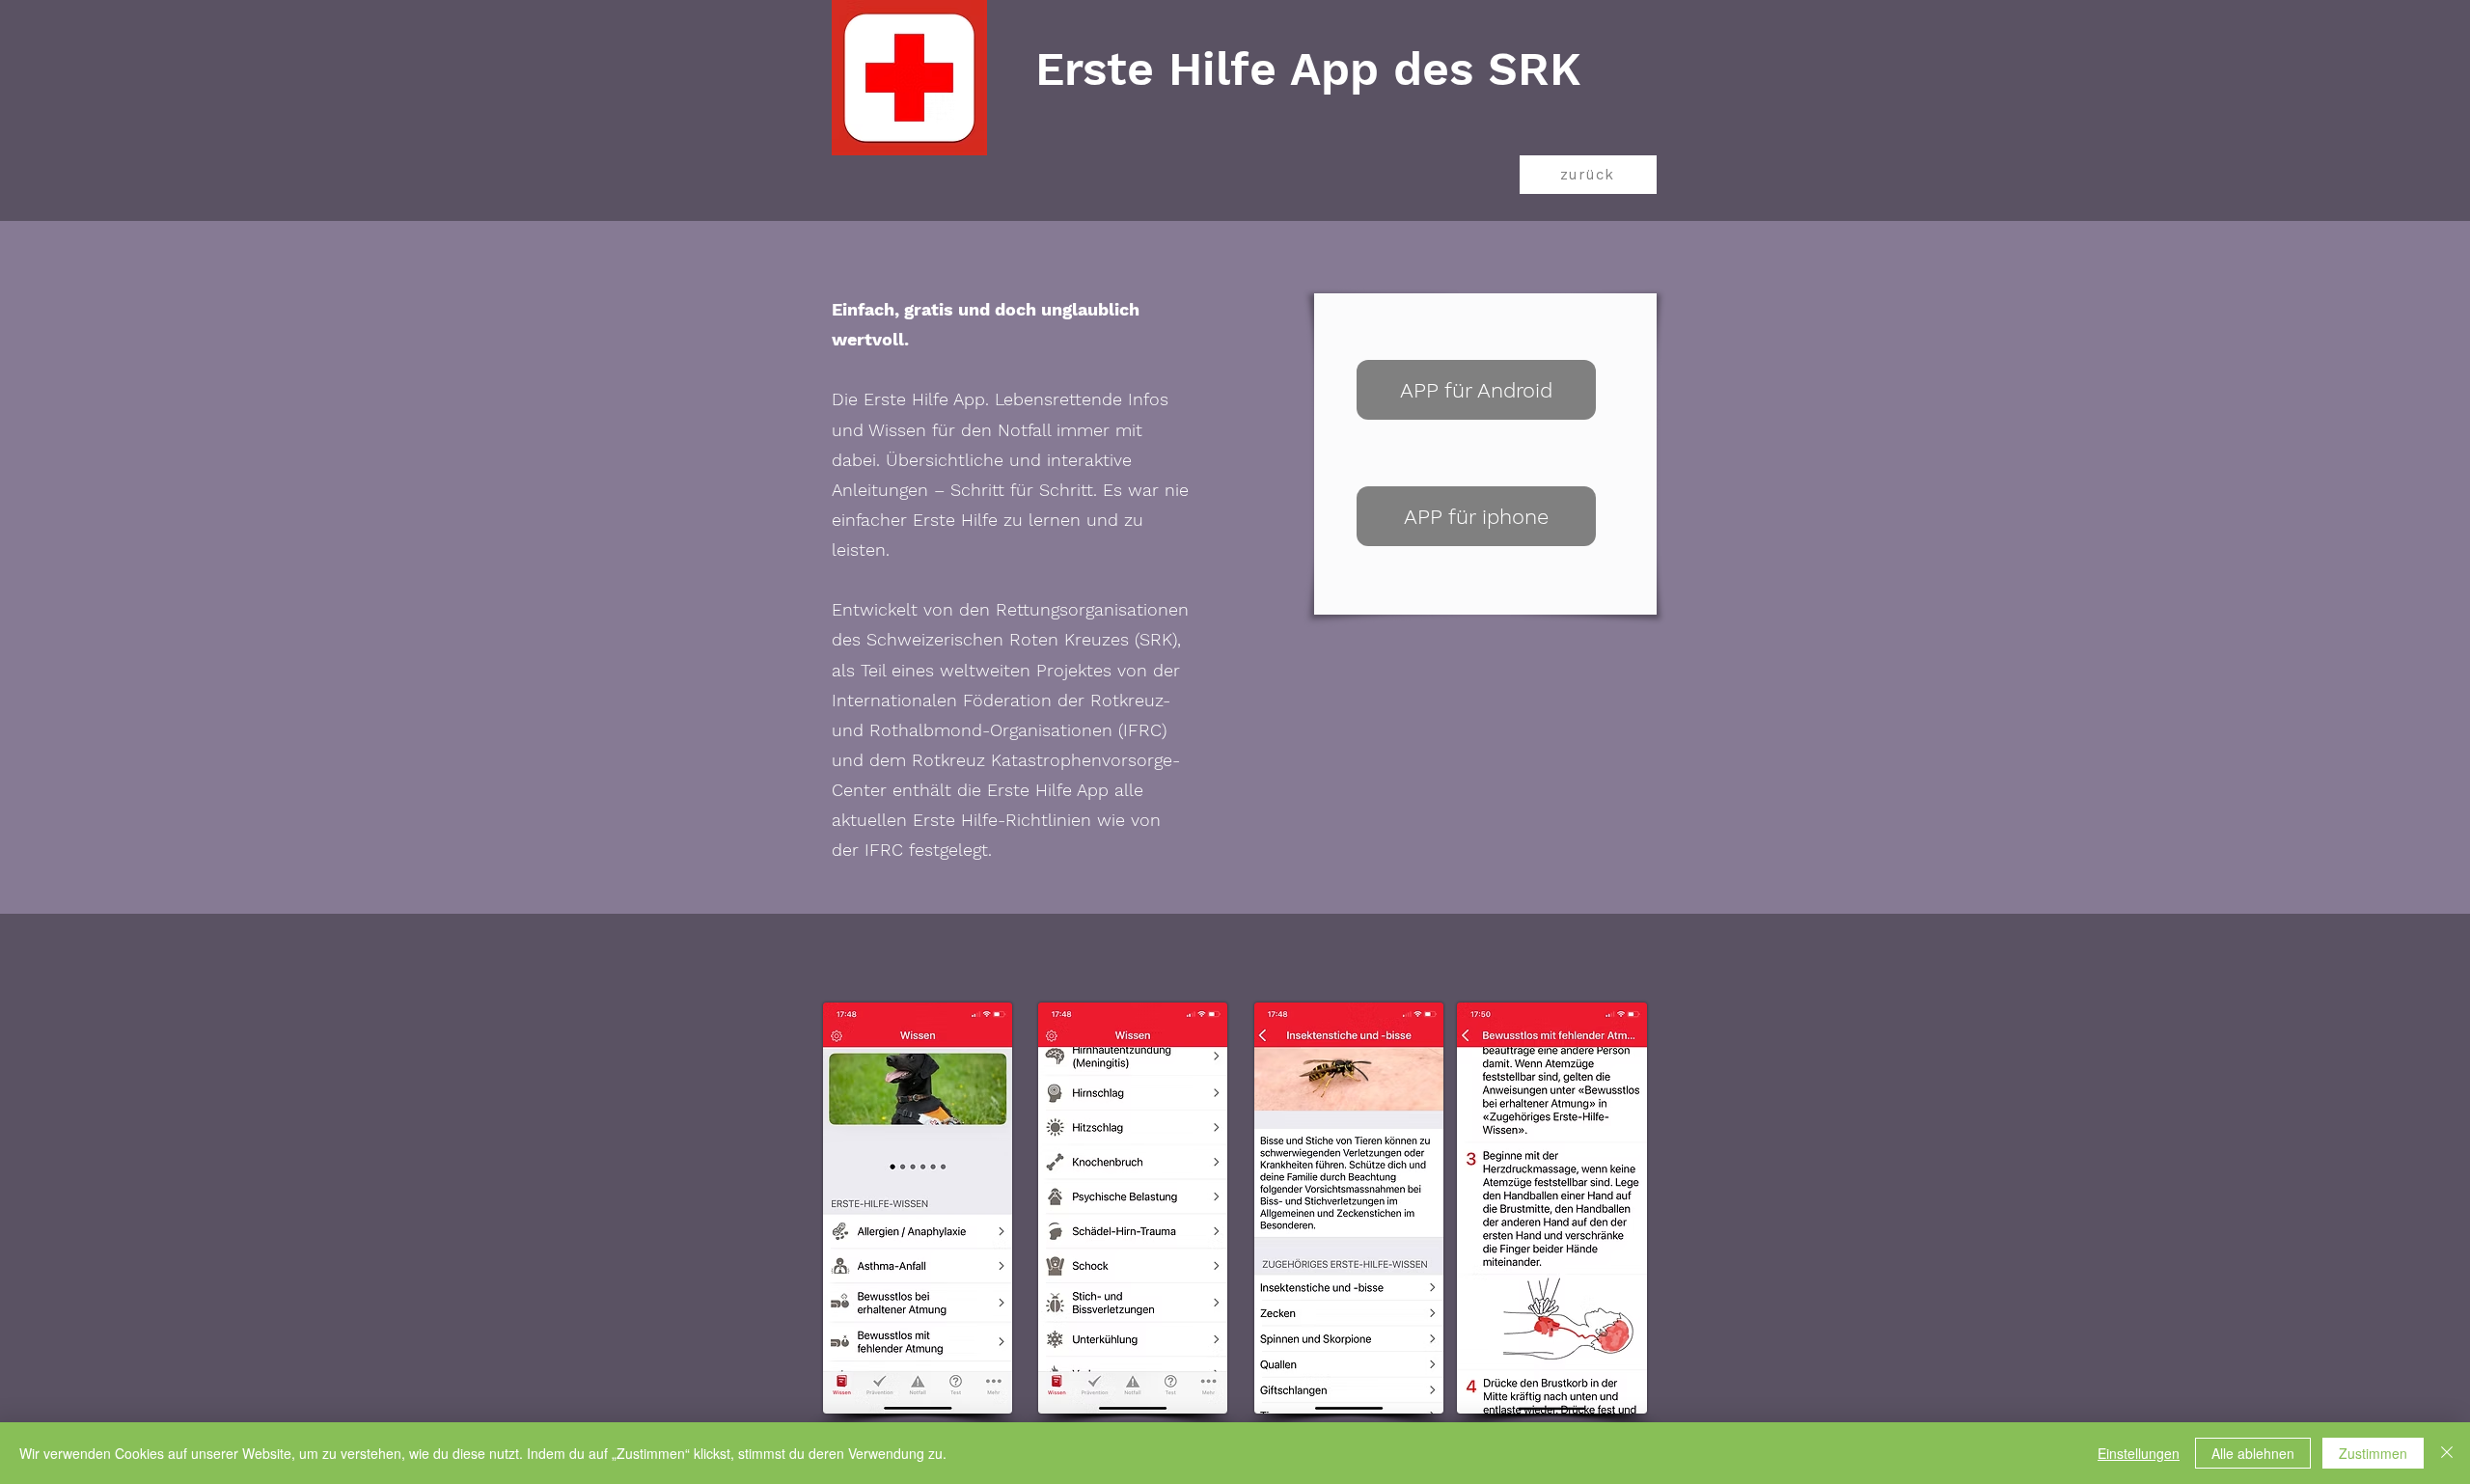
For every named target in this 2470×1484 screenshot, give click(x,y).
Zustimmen (2373, 1453)
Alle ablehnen (2253, 1453)
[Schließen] (2447, 1453)
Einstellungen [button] (2139, 1453)
